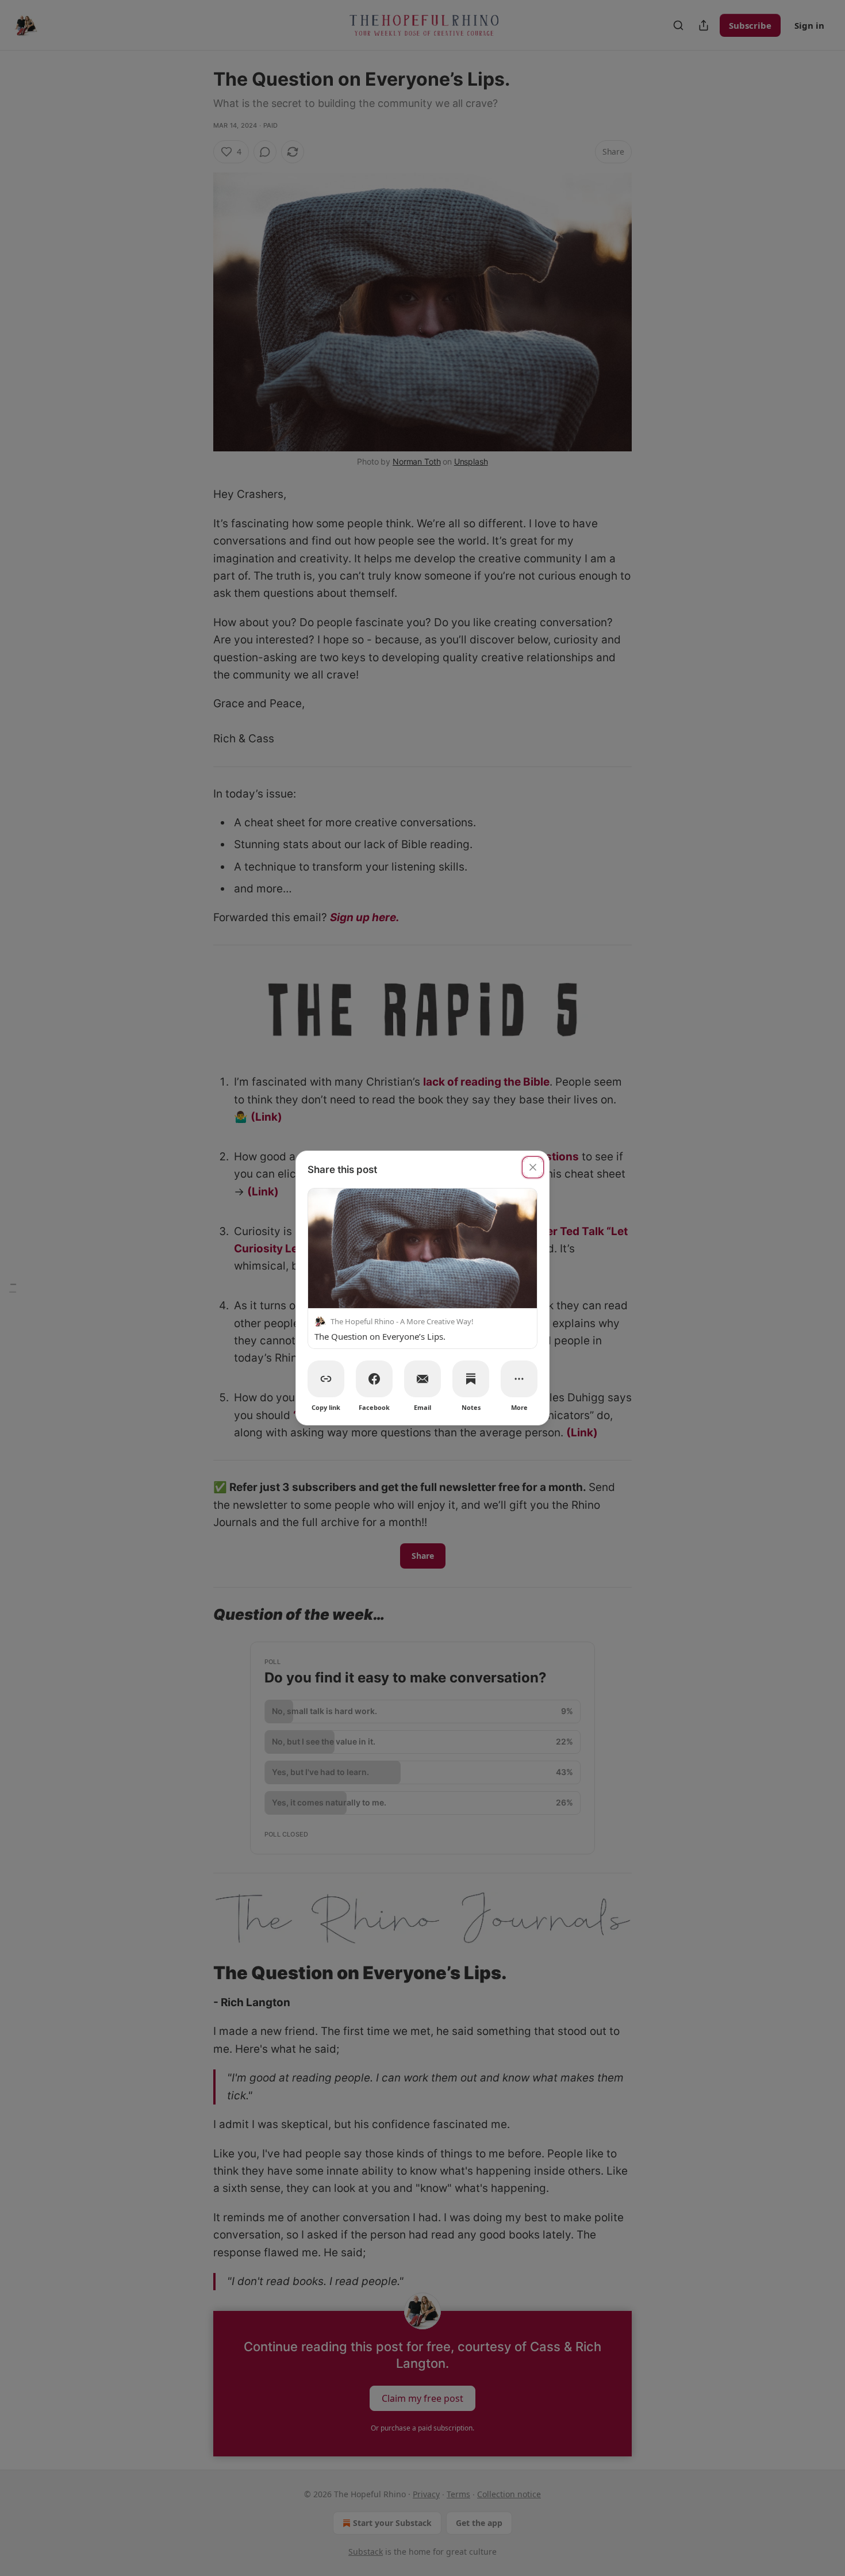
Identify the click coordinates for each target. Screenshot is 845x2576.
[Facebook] (374, 1379)
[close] (533, 1167)
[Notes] (471, 1379)
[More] (519, 1379)
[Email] (422, 1379)
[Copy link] (326, 1379)
